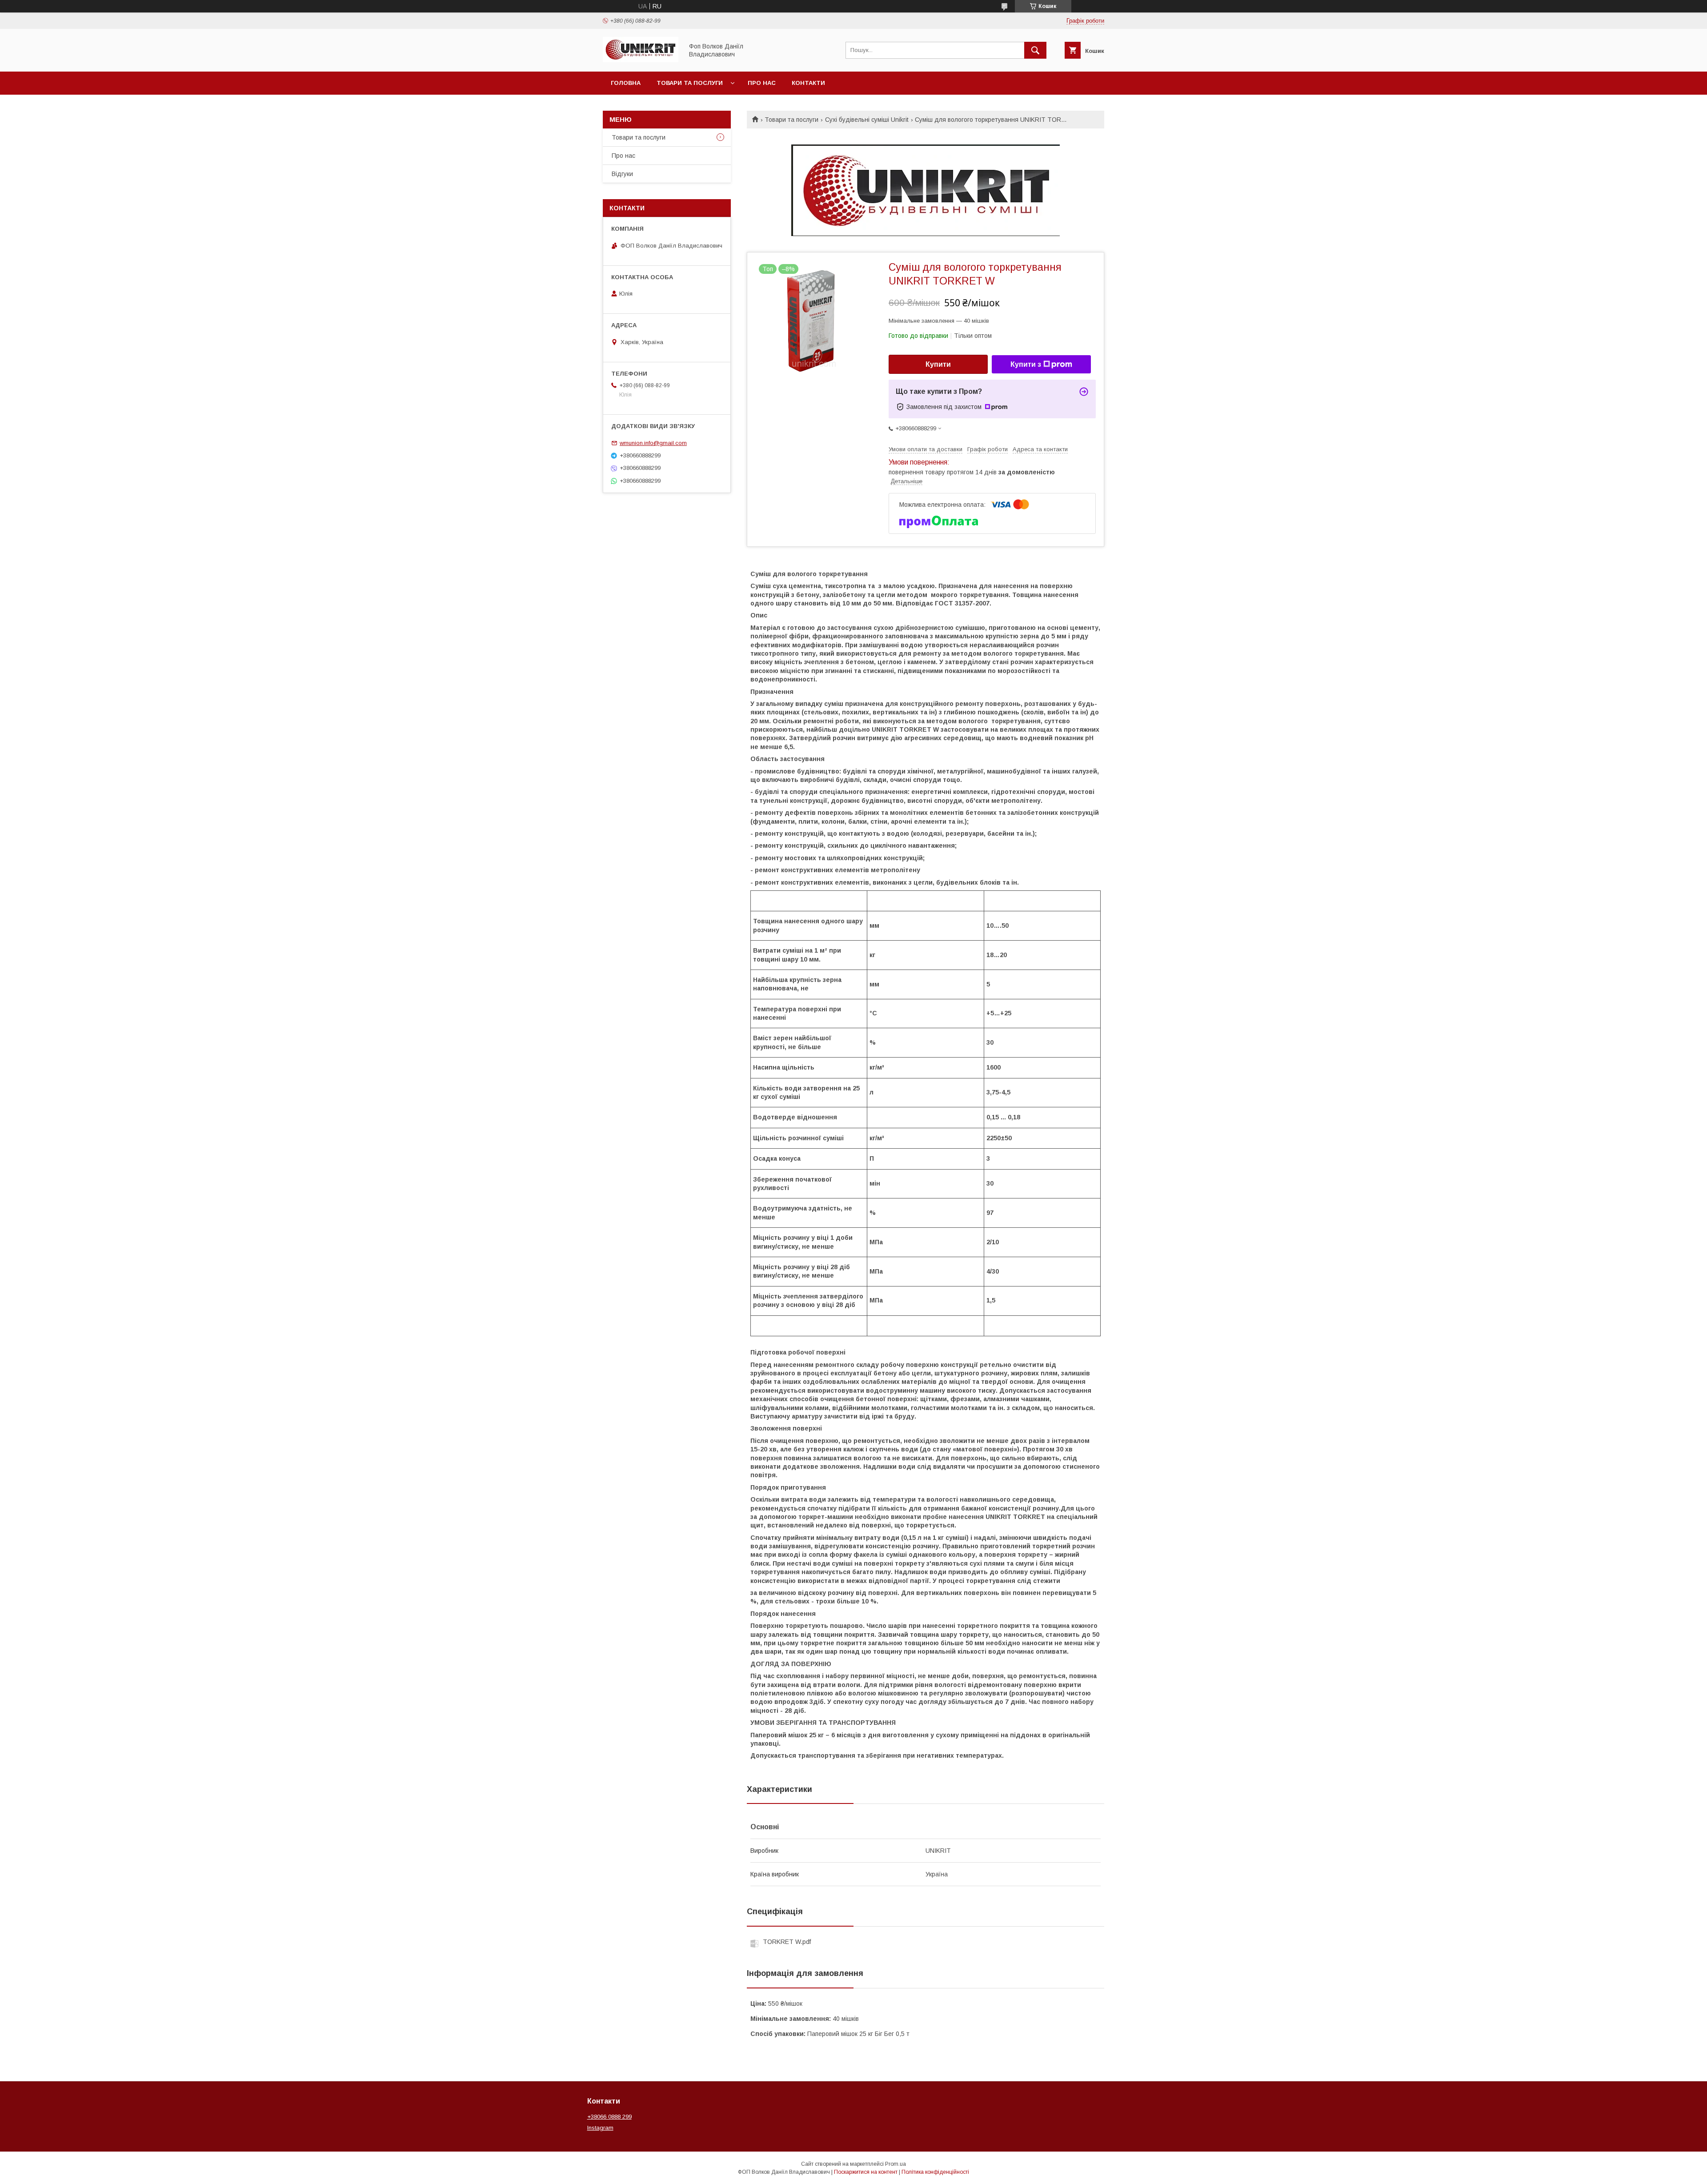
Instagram (600, 2128)
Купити (938, 364)
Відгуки (622, 174)
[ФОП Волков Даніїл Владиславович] (641, 60)
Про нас (762, 83)
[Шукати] (1035, 50)
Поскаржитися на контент (866, 2172)
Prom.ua (896, 2164)
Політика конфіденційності (935, 2172)
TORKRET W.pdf (787, 1942)
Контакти (808, 83)
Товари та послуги (690, 83)
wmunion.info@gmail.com (653, 443)
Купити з (1026, 364)
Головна (626, 83)
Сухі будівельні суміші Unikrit (867, 120)
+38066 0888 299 (609, 2117)
